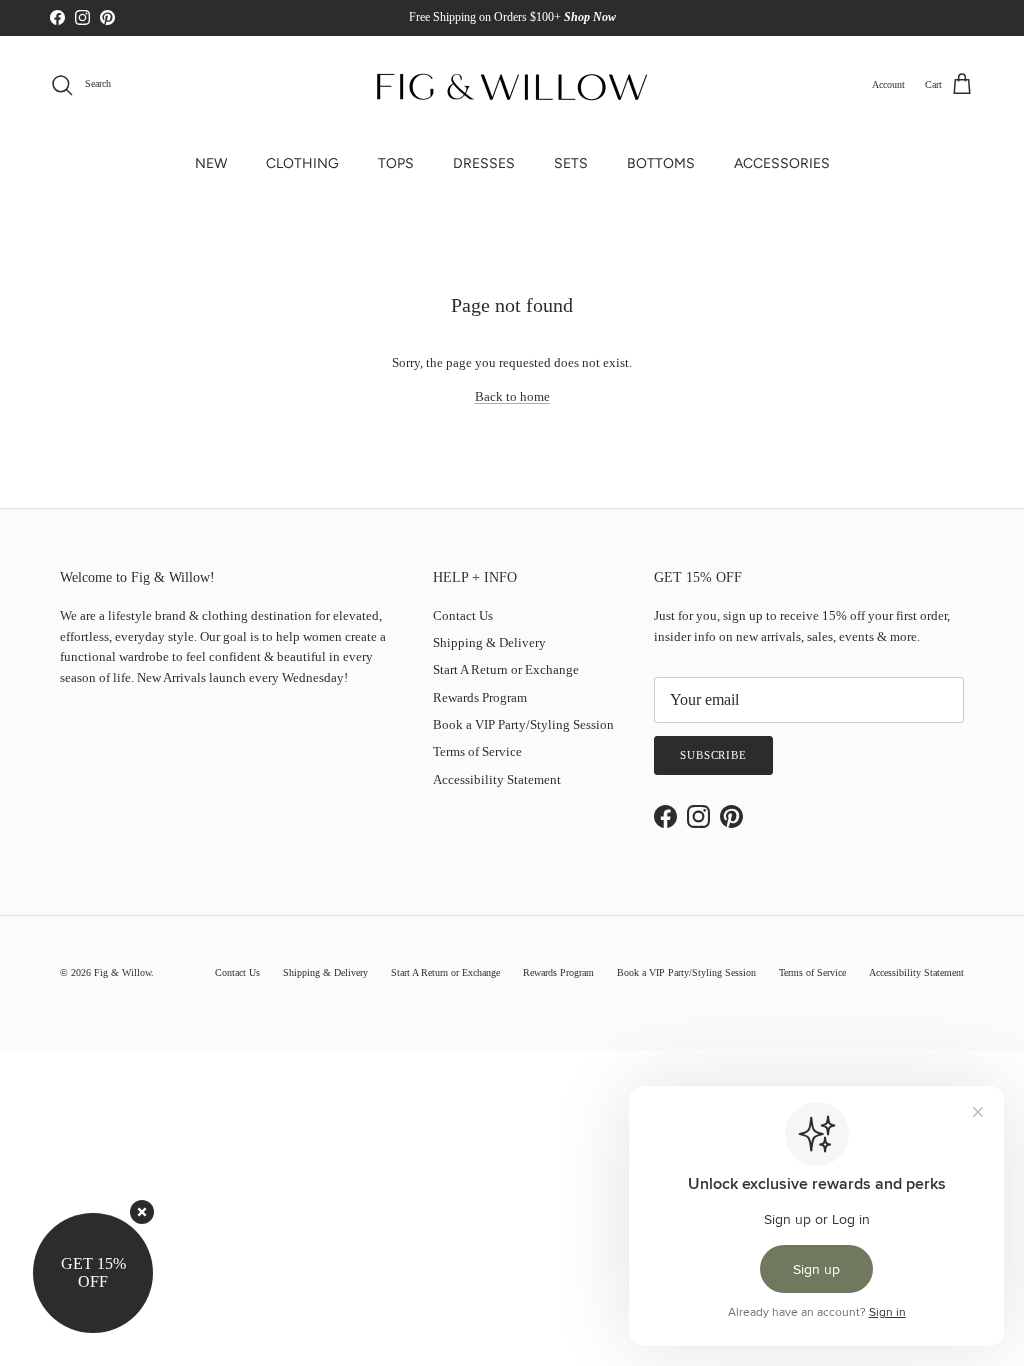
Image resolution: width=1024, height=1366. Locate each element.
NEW (211, 163)
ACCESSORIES (782, 163)
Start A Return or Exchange (506, 669)
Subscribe (713, 755)
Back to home (512, 396)
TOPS (396, 163)
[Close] (142, 1212)
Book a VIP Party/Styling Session (523, 724)
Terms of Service (477, 751)
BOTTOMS (661, 163)
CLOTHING (302, 163)
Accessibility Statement (497, 779)
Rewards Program (480, 697)
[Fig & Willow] (512, 85)
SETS (571, 163)
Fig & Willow (122, 972)
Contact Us (463, 615)
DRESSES (484, 163)
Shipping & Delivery (489, 642)
